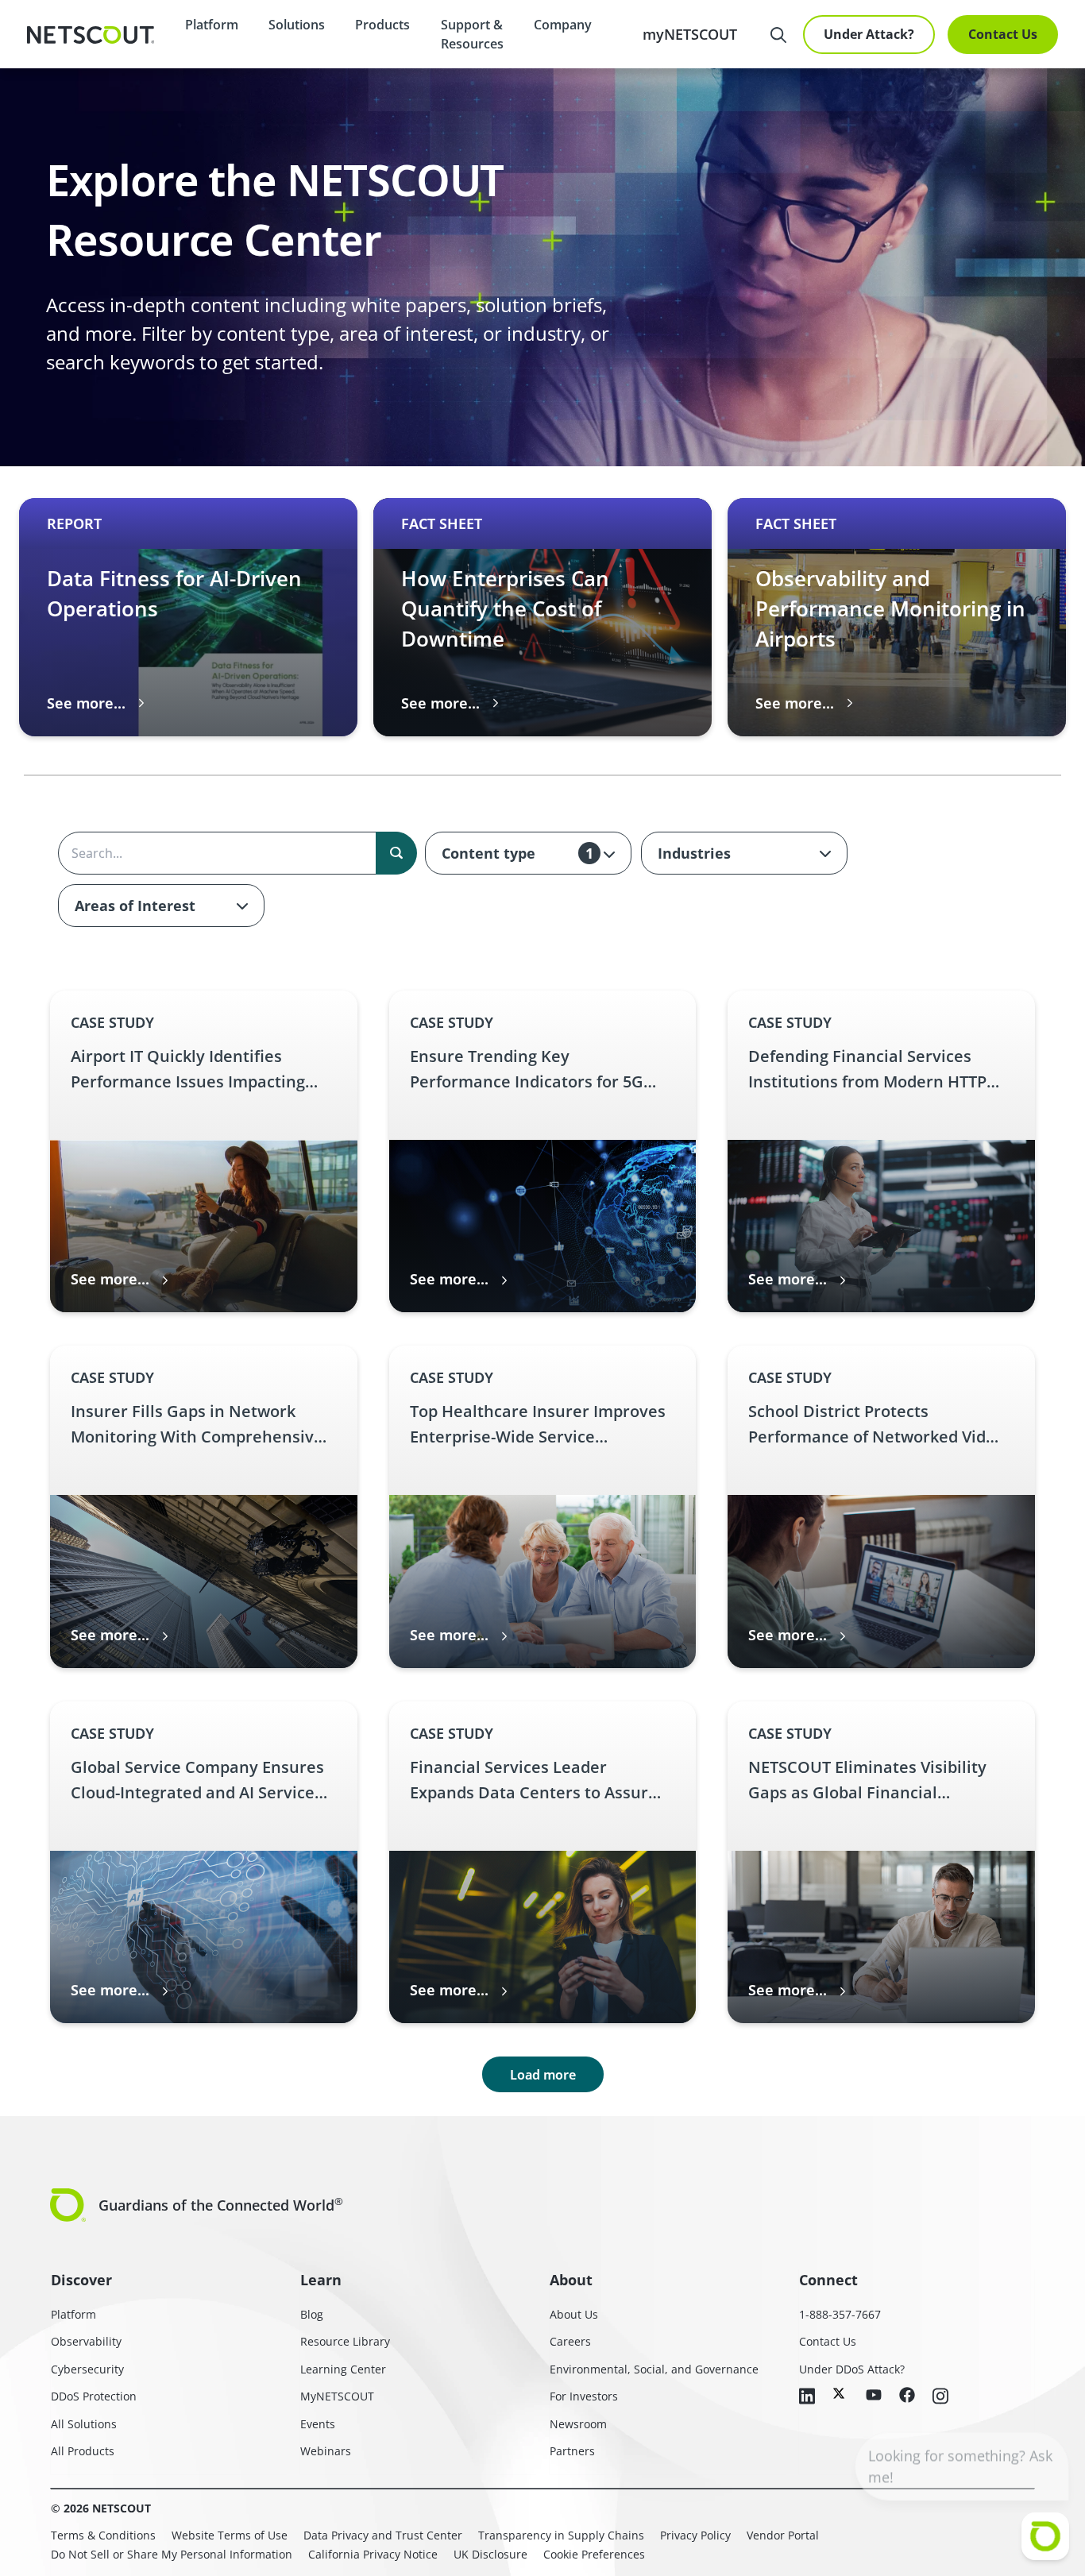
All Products (83, 2451)
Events (318, 2424)
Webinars (326, 2451)
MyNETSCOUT (337, 2396)
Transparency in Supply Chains (561, 2535)
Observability (86, 2341)
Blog (312, 2314)
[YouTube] (874, 2396)
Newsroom (578, 2424)
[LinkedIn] (807, 2397)
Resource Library (345, 2341)
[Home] (91, 35)
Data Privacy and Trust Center (383, 2535)
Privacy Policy (695, 2535)
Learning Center (343, 2369)
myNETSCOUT (690, 34)
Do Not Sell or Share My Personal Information (172, 2554)
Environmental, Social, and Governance (654, 2369)
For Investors (584, 2396)
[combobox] (528, 853)
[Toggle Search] (778, 35)
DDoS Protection (94, 2396)
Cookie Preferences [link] (594, 2554)
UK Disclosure (490, 2554)
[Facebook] (907, 2396)
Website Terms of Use (230, 2535)
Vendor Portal (783, 2535)
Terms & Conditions (103, 2535)
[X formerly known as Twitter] (840, 2393)
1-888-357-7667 (840, 2314)
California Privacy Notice (373, 2554)
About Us (574, 2314)
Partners (572, 2451)
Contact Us (1003, 34)
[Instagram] (940, 2397)
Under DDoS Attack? (852, 2369)
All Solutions (84, 2424)
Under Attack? (869, 34)
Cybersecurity (87, 2369)
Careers (570, 2341)
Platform (212, 25)
